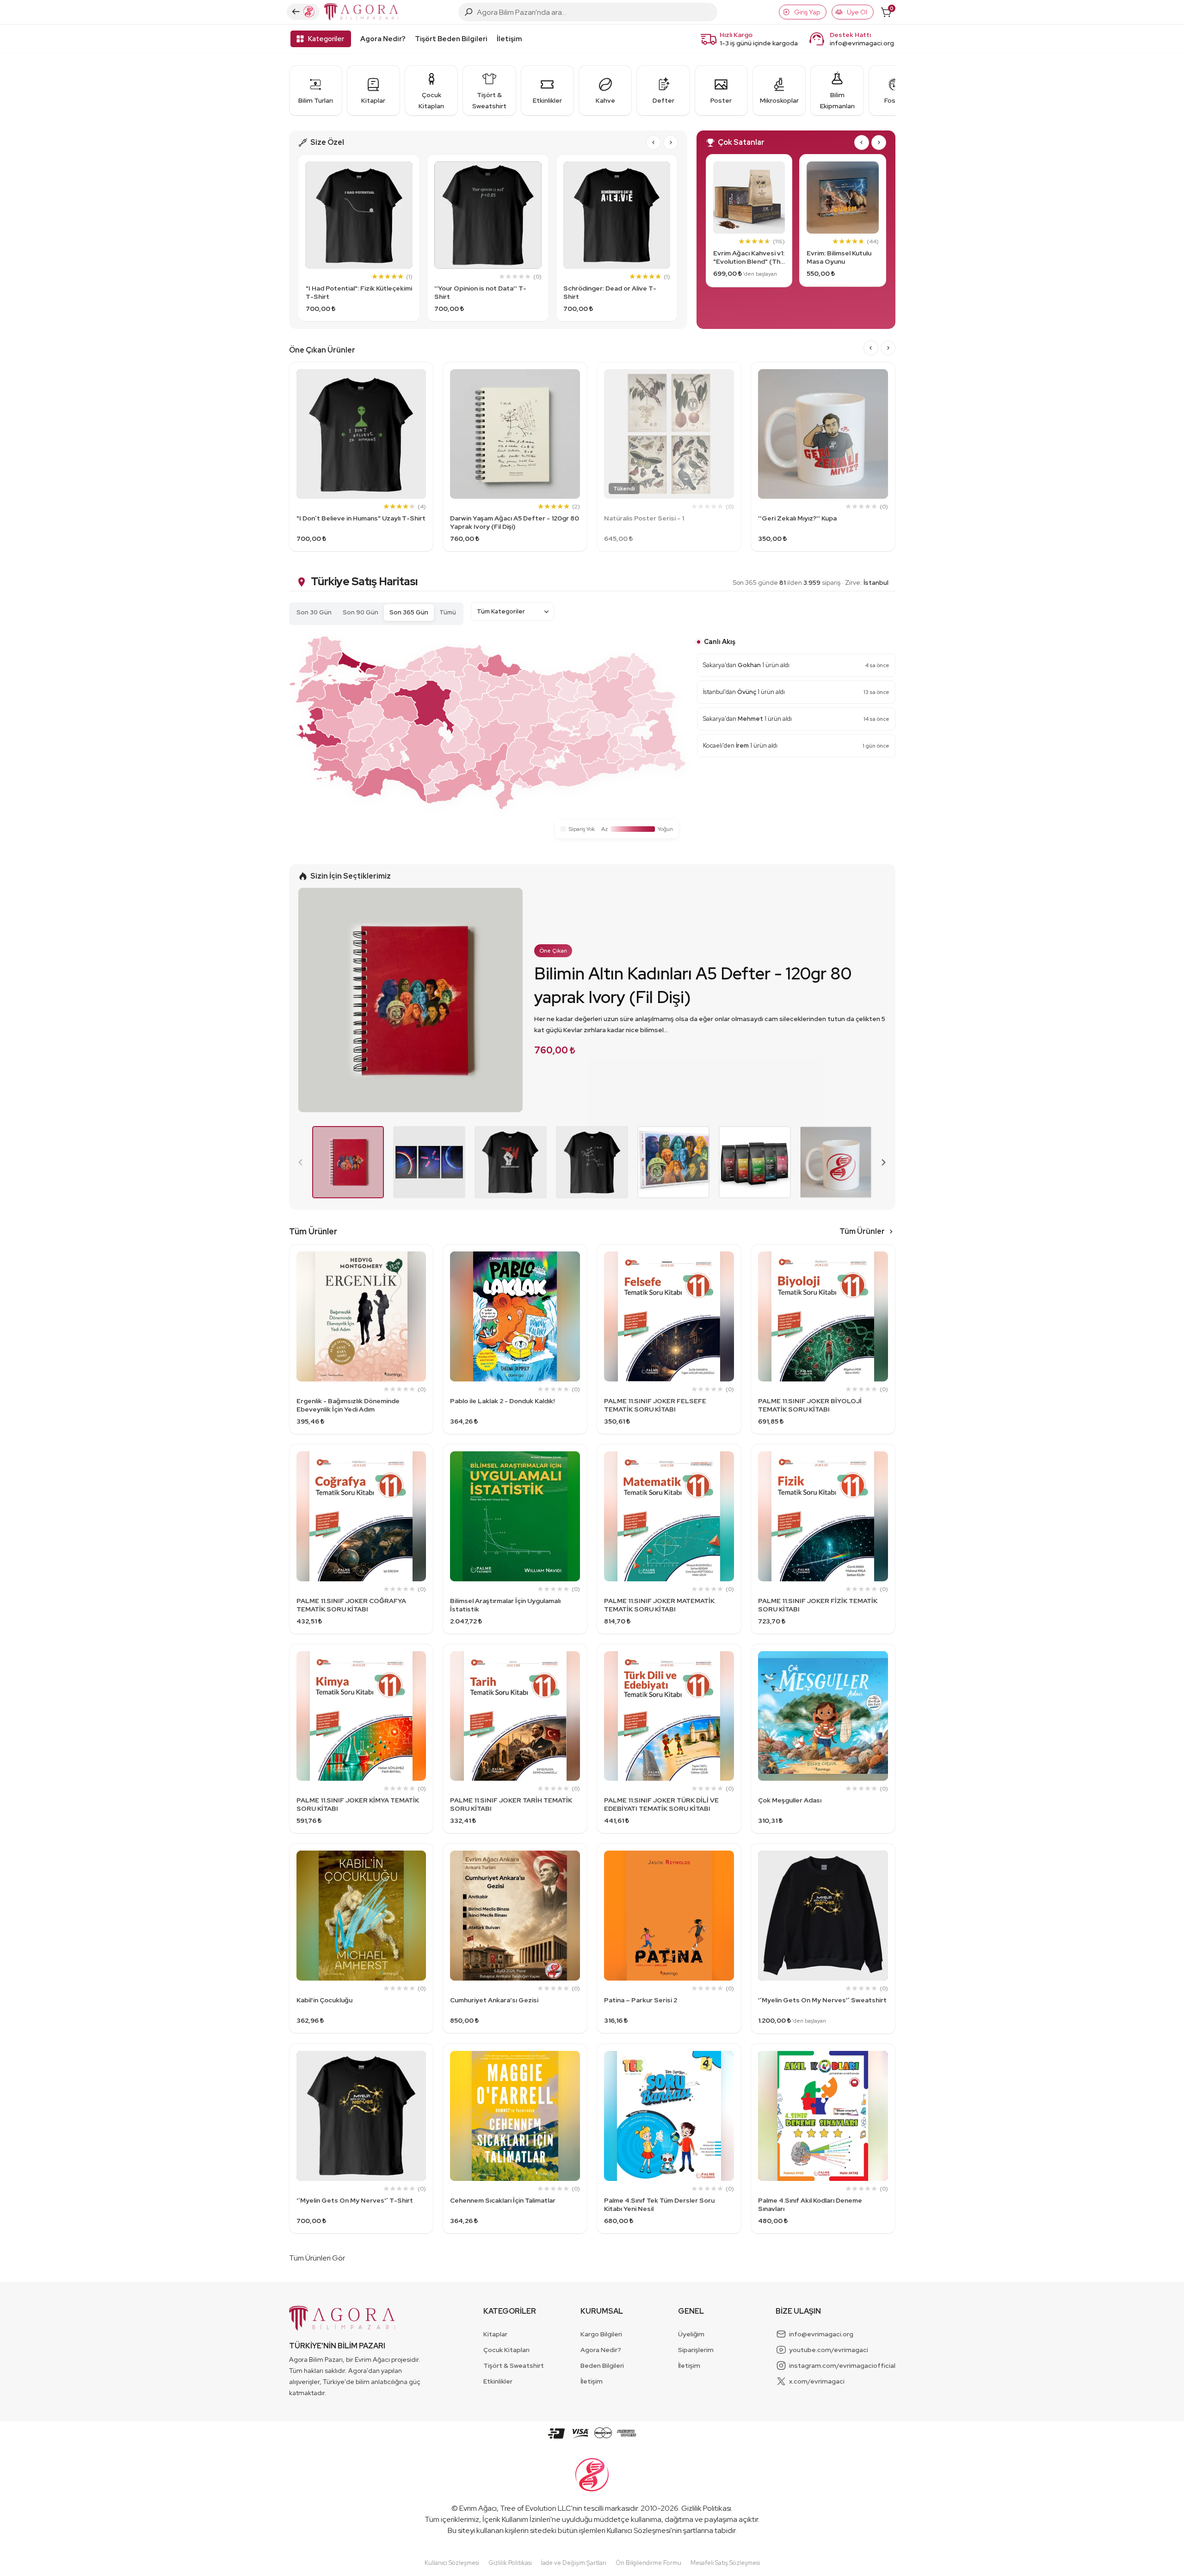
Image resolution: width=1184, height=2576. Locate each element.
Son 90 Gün (361, 612)
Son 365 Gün (409, 612)
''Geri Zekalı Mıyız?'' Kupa (797, 518)
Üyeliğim (691, 2334)
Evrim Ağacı (478, 2508)
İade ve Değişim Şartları (574, 2563)
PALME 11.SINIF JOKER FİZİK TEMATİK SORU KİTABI (818, 1605)
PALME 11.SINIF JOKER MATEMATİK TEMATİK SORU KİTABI (659, 1605)
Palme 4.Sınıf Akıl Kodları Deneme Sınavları (810, 2204)
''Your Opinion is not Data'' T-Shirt (480, 292)
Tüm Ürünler (862, 1231)
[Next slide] (671, 142)
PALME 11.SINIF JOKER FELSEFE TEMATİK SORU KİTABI (655, 1405)
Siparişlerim (696, 2350)
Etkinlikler (498, 2381)
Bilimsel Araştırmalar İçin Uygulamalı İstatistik (505, 1605)
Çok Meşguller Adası (790, 1800)
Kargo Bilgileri (601, 2334)
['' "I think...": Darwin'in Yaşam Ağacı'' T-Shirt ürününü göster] (592, 1162)
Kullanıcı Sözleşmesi (639, 2530)
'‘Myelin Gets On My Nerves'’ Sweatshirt (822, 2000)
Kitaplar (495, 2334)
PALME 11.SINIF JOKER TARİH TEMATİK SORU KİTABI (511, 1804)
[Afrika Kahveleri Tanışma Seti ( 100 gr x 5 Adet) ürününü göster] (755, 1162)
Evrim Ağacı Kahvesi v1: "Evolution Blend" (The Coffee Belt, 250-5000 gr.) (749, 257)
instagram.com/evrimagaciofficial (842, 2365)
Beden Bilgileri (602, 2365)
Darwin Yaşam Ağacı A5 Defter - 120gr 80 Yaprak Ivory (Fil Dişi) (515, 522)
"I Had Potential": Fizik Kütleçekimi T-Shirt (359, 292)
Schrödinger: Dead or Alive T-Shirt (610, 292)
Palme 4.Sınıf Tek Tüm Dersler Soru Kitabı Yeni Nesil (659, 2204)
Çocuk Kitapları (506, 2350)
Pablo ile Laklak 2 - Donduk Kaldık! (503, 1401)
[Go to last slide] (654, 142)
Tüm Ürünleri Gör (317, 2258)
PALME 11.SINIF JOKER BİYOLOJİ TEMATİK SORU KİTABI (810, 1405)
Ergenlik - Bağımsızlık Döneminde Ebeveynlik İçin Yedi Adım (348, 1405)
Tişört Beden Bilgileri (451, 39)
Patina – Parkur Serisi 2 (641, 2000)
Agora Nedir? (383, 39)
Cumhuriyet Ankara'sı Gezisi (494, 2000)
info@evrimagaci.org (862, 43)
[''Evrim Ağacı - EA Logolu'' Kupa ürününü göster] (836, 1162)
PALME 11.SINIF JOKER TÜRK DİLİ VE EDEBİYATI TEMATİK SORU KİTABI (661, 1804)
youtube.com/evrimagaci (829, 2350)
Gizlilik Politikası (706, 2508)
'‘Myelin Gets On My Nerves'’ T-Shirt (355, 2200)
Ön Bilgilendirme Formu (648, 2563)
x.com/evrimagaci (817, 2381)
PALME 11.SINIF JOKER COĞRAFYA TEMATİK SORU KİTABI (351, 1605)
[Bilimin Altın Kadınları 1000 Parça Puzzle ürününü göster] (673, 1162)
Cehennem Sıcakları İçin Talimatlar (503, 2200)
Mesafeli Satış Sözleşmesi (725, 2563)
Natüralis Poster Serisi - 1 (644, 518)
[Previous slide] (301, 1162)
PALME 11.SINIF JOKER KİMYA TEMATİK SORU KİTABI (358, 1804)
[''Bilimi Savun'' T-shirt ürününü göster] (511, 1162)
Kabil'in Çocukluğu (324, 2000)
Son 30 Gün (314, 612)
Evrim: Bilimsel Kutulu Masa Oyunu (839, 257)
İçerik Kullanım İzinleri (516, 2519)
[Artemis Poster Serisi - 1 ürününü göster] (429, 1162)
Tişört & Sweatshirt (514, 2365)
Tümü (448, 612)
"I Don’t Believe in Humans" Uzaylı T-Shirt (361, 518)
